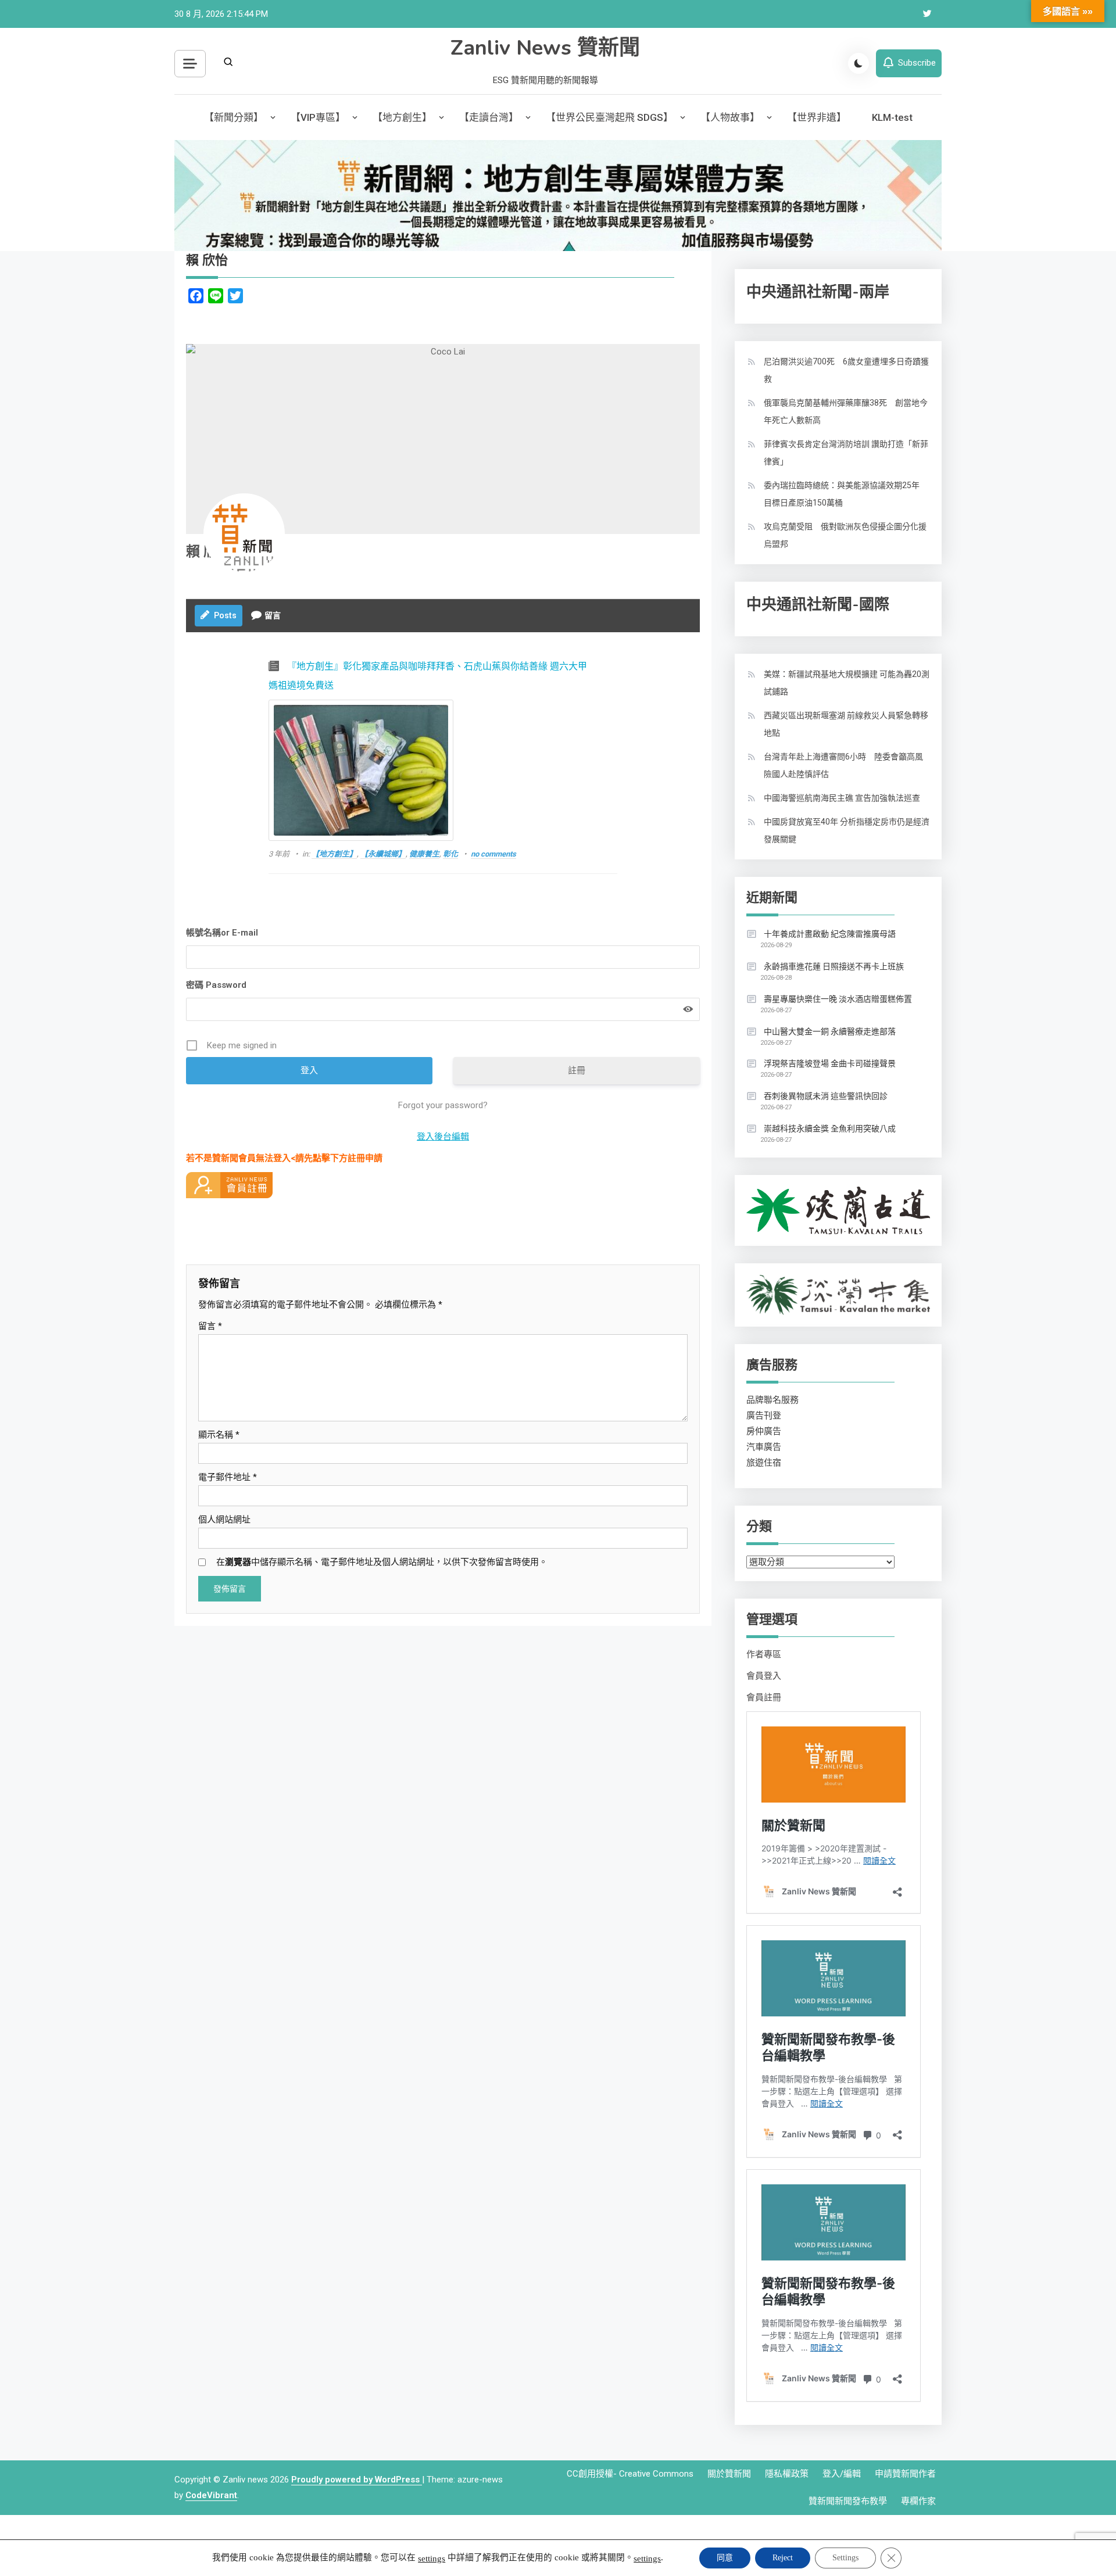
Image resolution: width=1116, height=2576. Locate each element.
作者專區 (764, 1654)
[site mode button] (859, 63)
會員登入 (764, 1676)
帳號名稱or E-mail (222, 933)
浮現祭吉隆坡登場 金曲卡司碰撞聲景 (830, 1063)
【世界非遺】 (817, 117)
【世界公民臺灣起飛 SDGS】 (609, 117)
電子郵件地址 (228, 1477)
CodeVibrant (211, 2495)
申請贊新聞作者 (905, 2474)
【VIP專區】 (318, 117)
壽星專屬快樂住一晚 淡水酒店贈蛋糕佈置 (838, 999)
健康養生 (424, 854)
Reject (783, 2558)
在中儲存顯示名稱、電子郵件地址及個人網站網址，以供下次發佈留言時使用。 (382, 1562)
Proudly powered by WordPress (357, 2480)
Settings (845, 2558)
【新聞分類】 (234, 117)
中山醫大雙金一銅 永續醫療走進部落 (830, 1031)
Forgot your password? (443, 1105)
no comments (493, 854)
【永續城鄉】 (383, 854)
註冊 (577, 1070)
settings (432, 2559)
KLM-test (892, 117)
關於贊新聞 (729, 2474)
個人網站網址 (224, 1520)
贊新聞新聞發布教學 (848, 2501)
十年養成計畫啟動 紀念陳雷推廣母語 (830, 934)
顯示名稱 (219, 1435)
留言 (210, 1326)
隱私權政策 (787, 2474)
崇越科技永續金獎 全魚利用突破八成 (830, 1128)
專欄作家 (918, 2501)
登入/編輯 (842, 2474)
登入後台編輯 (443, 1137)
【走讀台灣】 (489, 117)
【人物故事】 (730, 117)
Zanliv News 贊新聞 (545, 48)
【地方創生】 (402, 117)
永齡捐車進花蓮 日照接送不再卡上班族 (834, 966)
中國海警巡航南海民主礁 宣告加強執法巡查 (842, 798)
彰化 (450, 854)
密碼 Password (216, 985)
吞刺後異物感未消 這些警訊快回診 (826, 1096)
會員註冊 (764, 1697)
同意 (725, 2558)
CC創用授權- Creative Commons (630, 2474)
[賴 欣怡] (244, 534)
